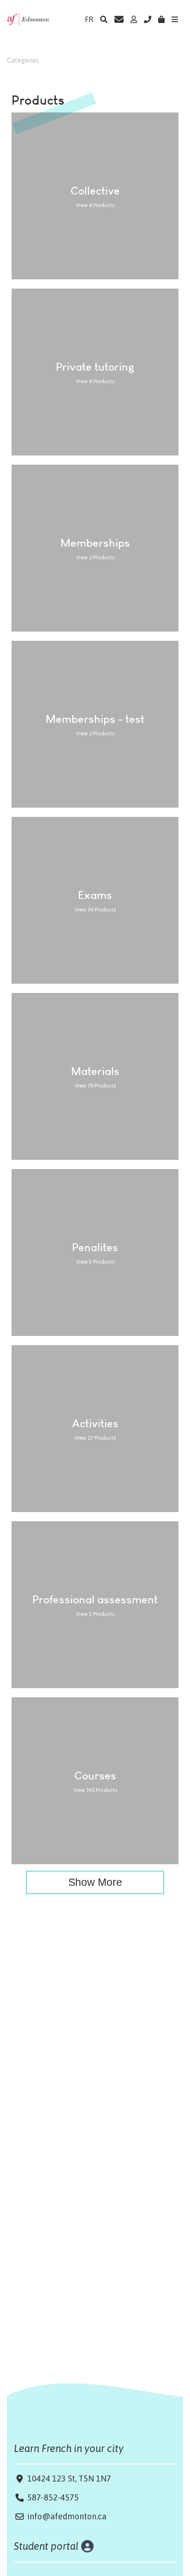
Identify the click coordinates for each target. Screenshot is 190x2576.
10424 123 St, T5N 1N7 (68, 2479)
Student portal (46, 2546)
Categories (23, 60)
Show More (95, 1882)
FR (89, 19)
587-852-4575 (53, 2497)
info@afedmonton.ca (67, 2516)
